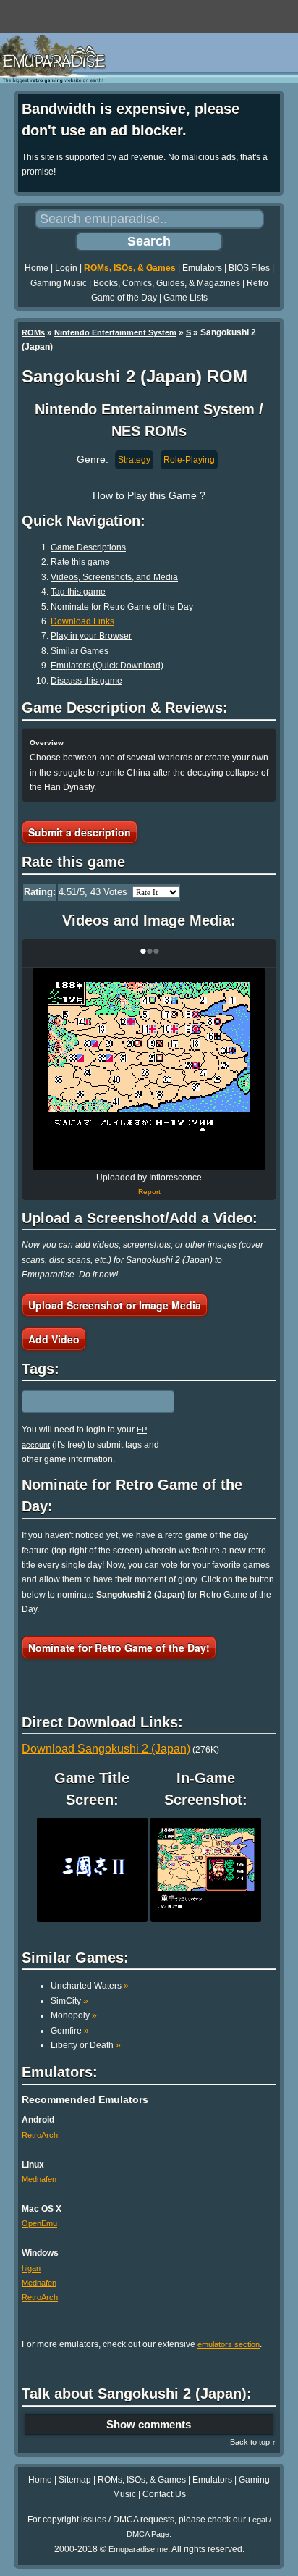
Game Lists (186, 298)
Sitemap (75, 2480)
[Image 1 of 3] (149, 1069)
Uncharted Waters (90, 1986)
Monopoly (74, 2015)
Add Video (54, 1339)
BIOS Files (249, 268)
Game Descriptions (88, 547)
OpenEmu (39, 2223)
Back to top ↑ (253, 2442)
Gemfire (70, 2031)
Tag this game (78, 592)
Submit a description (80, 832)
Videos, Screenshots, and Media (114, 577)
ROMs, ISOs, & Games (130, 268)
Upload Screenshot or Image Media (115, 1305)
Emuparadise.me (138, 2549)
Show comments (149, 2424)
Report (149, 1192)
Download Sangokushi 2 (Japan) (106, 1749)
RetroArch (40, 2135)
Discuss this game (86, 681)
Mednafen (39, 2179)
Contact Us (164, 2494)
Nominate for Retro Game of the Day (122, 607)
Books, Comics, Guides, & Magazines (167, 283)
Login (66, 268)
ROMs (33, 332)
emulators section (229, 2344)
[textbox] (85, 1402)
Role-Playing (189, 460)
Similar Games (80, 651)
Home (37, 268)
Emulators (202, 268)
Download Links (82, 621)
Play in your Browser (91, 636)
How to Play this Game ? (149, 495)
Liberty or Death (86, 2045)
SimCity (69, 2001)
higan (31, 2268)
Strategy (134, 460)
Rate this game (80, 562)
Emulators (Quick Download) (107, 666)
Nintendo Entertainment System (115, 332)
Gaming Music (59, 283)
